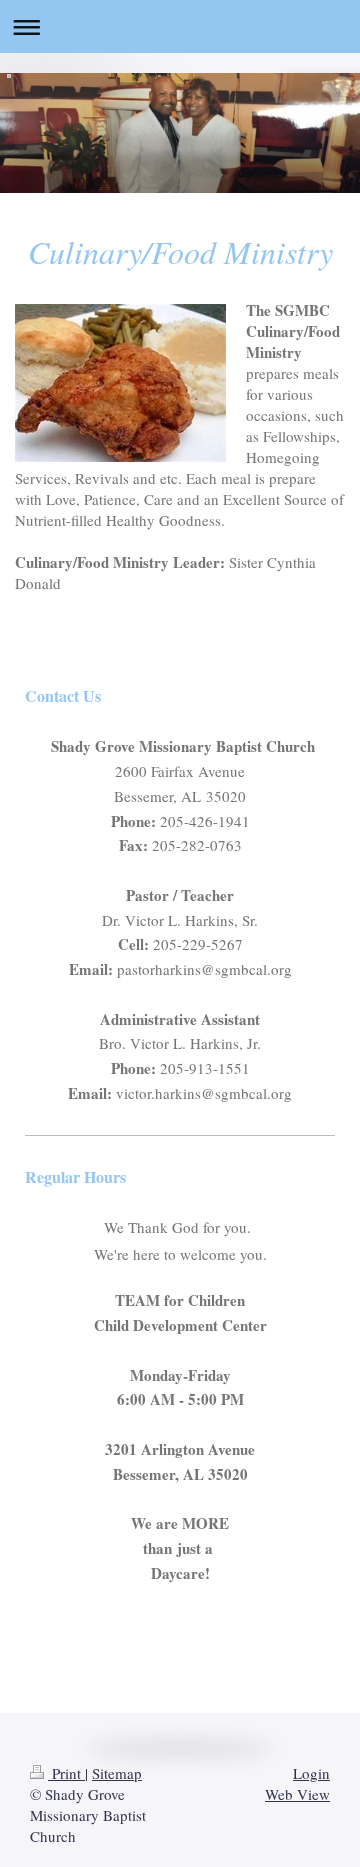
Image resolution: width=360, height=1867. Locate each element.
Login (311, 1773)
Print (66, 1773)
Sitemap (117, 1773)
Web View (297, 1794)
